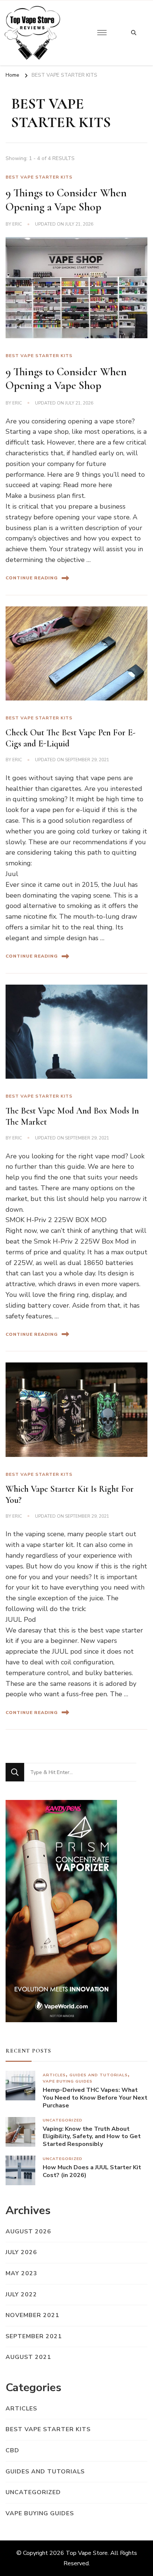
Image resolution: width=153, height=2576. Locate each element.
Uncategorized (63, 2120)
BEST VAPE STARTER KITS (39, 177)
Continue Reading (32, 578)
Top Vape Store (87, 2553)
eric (17, 224)
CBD (12, 2450)
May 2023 (22, 2273)
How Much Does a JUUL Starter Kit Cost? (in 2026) (92, 2171)
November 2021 (32, 2315)
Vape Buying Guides (68, 2081)
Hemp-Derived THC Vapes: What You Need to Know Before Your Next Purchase (95, 2098)
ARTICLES (54, 2075)
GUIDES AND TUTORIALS (99, 2075)
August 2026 (28, 2231)
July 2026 (21, 2252)
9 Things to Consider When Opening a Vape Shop (66, 200)
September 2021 (34, 2336)
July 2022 (21, 2294)
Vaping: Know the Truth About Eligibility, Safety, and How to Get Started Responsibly (92, 2137)
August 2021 (28, 2357)
